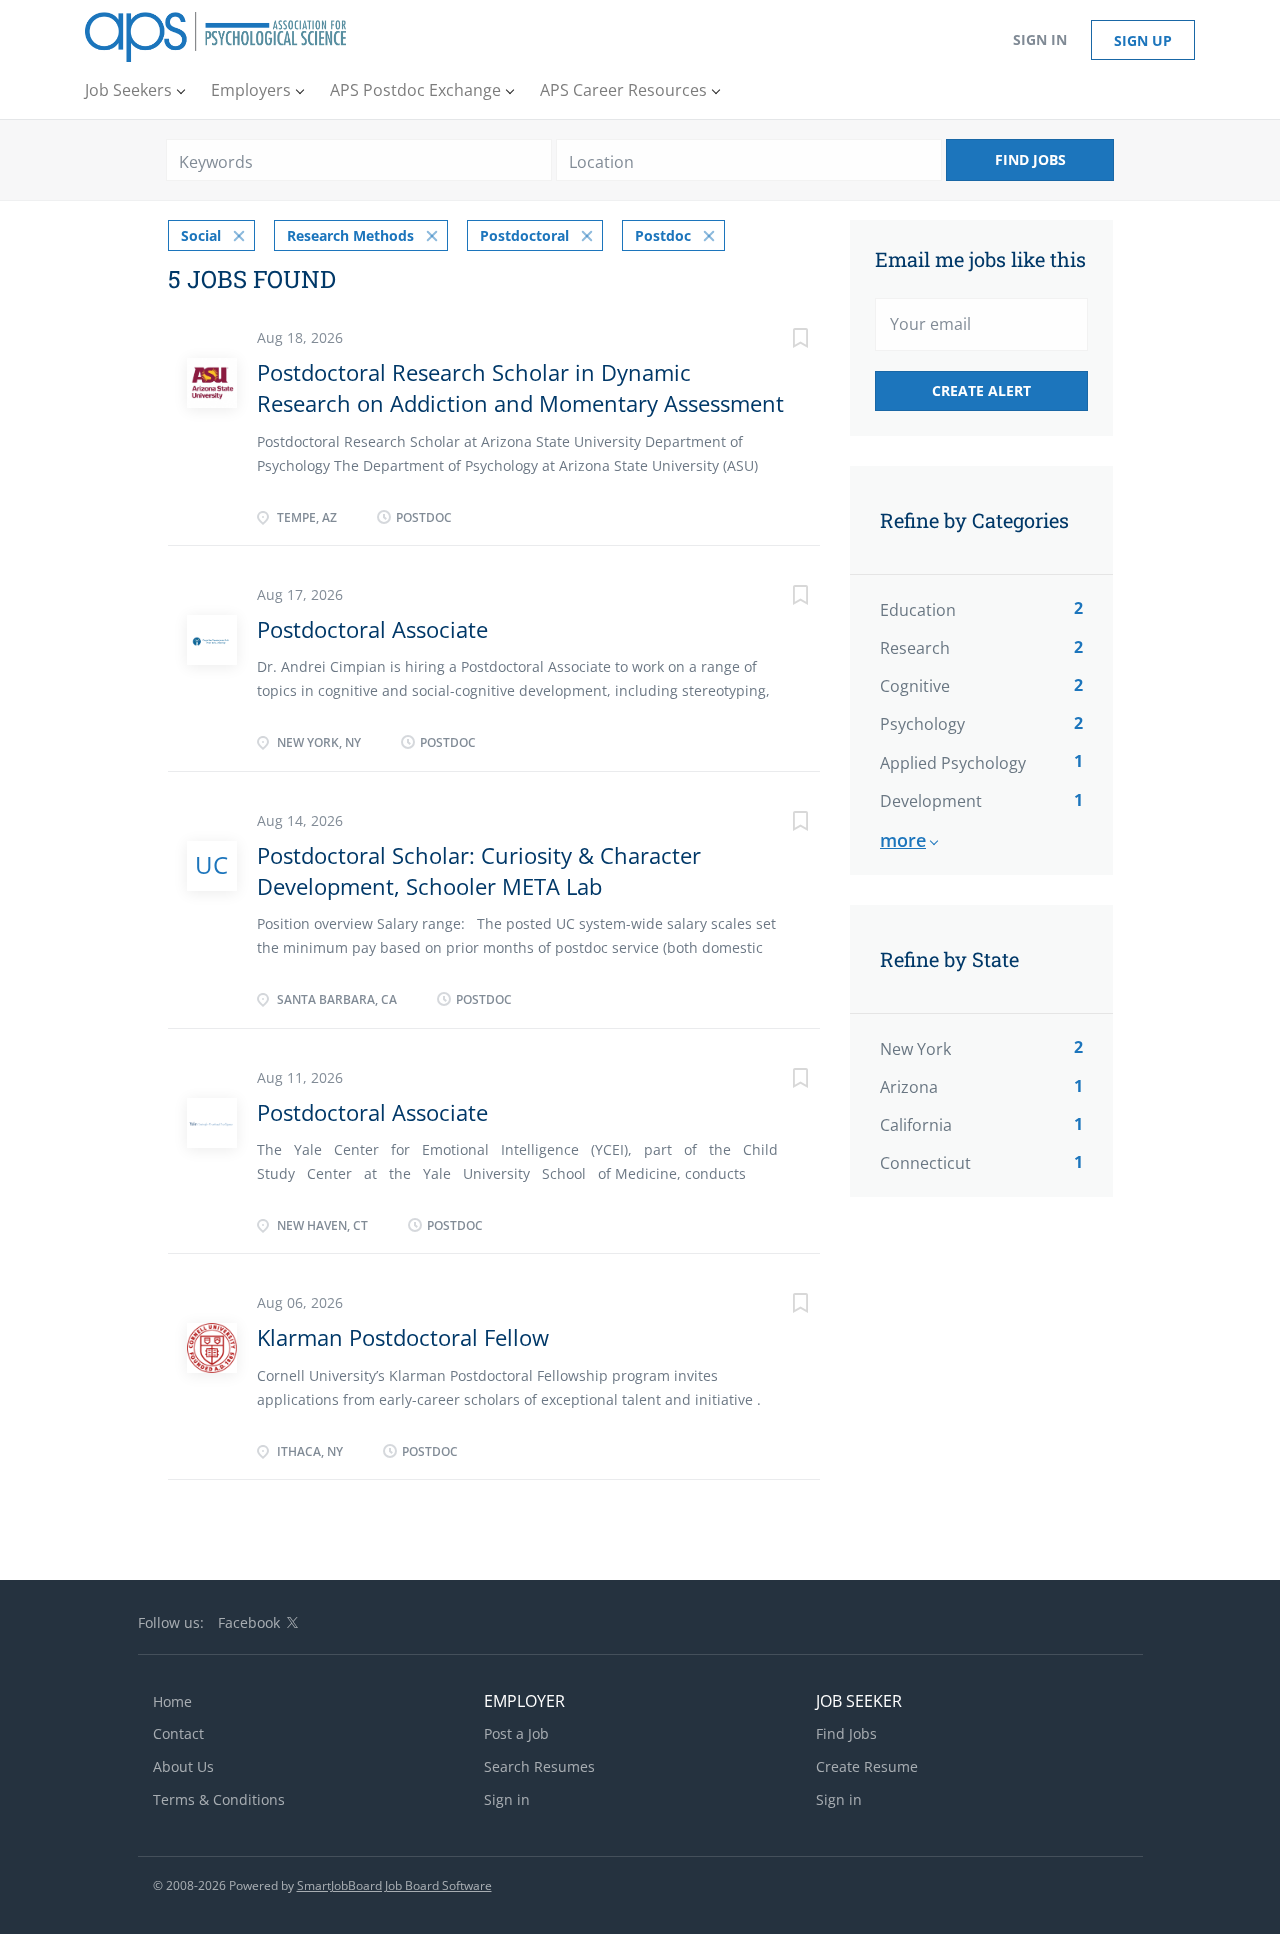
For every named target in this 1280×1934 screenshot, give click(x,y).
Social (201, 235)
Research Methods (350, 235)
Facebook (249, 1622)
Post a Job (516, 1733)
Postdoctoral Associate (372, 629)
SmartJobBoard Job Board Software (394, 1885)
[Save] (780, 340)
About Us (183, 1766)
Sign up (1143, 40)
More (903, 840)
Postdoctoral (524, 235)
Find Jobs (1030, 159)
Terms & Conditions (219, 1799)
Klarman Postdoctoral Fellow (403, 1337)
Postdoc (663, 235)
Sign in (1040, 39)
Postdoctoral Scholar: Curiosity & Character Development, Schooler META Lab (479, 870)
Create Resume (867, 1766)
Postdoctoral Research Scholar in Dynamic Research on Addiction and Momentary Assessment (520, 387)
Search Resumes (539, 1766)
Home (172, 1701)
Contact (178, 1733)
